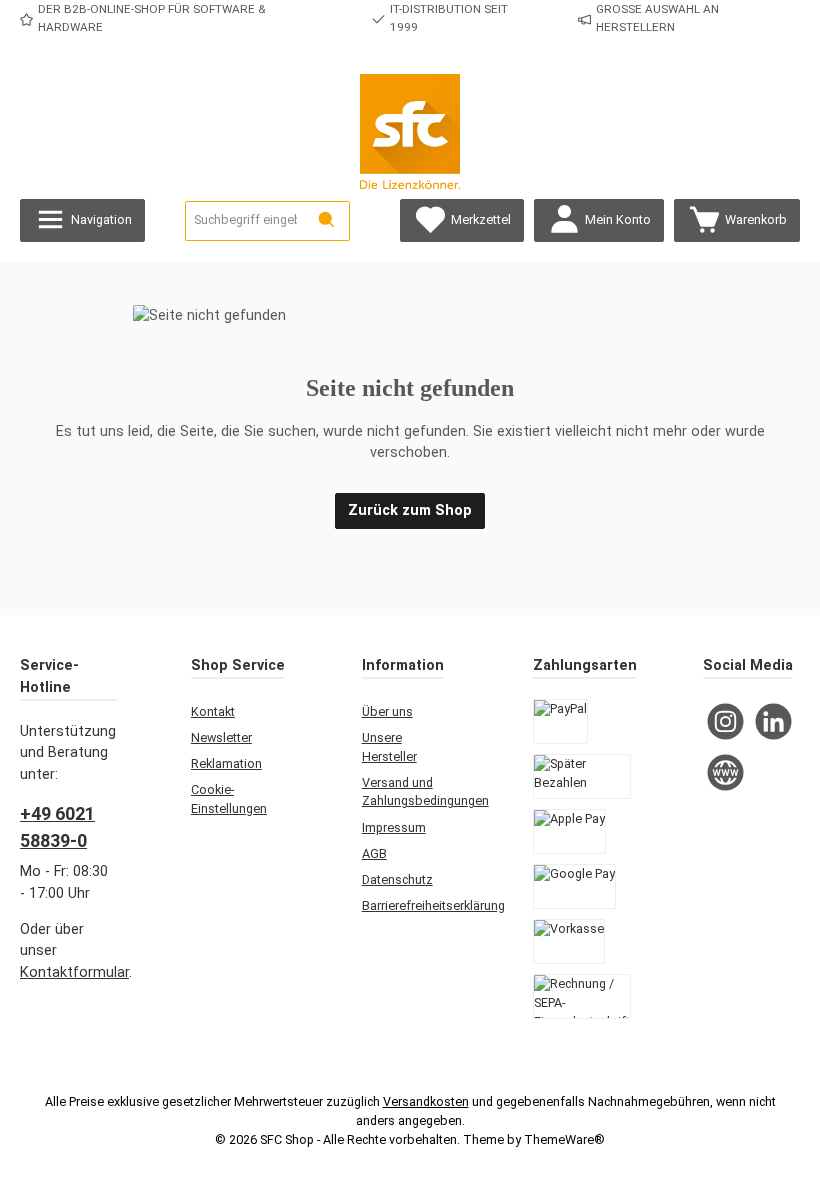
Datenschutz (397, 879)
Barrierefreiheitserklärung (433, 905)
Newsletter (221, 737)
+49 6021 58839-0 (57, 827)
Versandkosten (426, 1101)
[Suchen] (327, 221)
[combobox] (245, 221)
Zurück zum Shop (410, 510)
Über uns (387, 711)
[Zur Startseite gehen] (410, 131)
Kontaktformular (74, 972)
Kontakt (213, 711)
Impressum (394, 827)
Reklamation (226, 763)
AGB (374, 853)
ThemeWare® (564, 1139)
